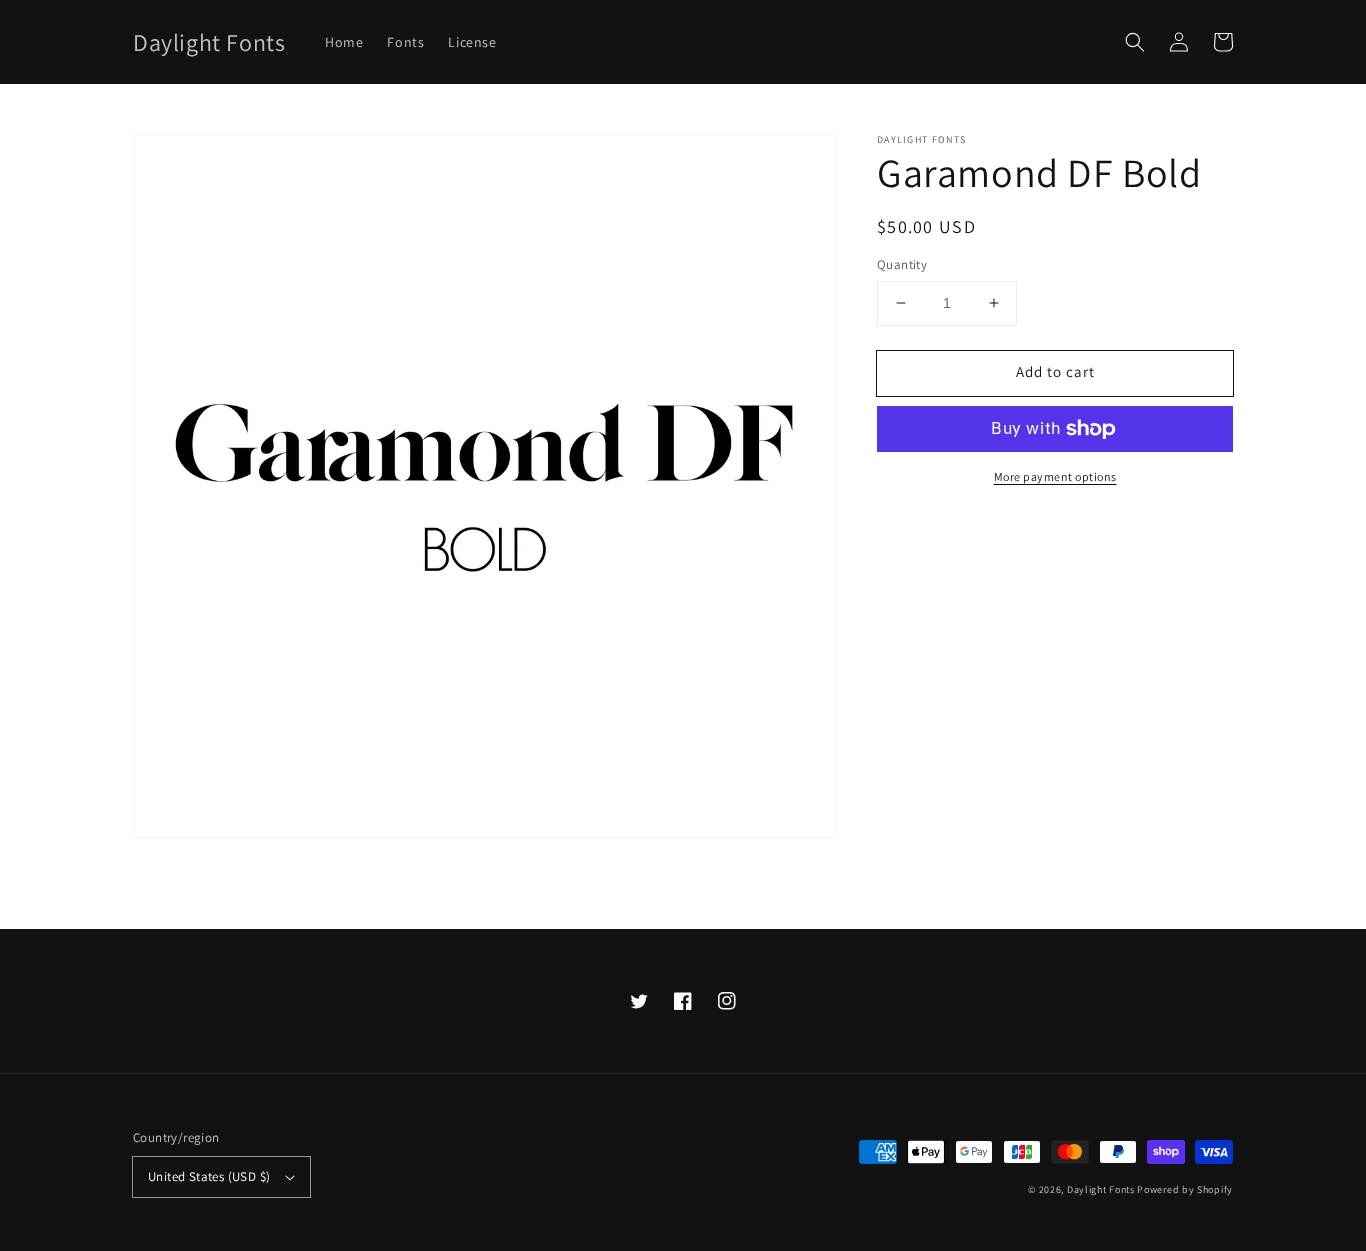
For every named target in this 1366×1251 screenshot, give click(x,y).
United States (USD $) (209, 1176)
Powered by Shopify (1185, 1189)
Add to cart (1055, 371)
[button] (1135, 42)
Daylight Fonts (1101, 1189)
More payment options (1055, 476)
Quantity (902, 264)
